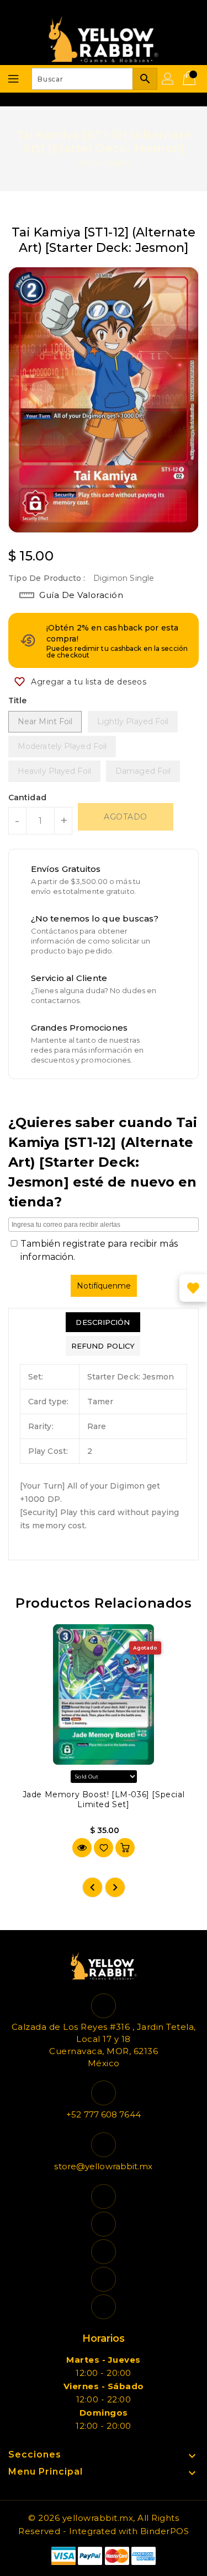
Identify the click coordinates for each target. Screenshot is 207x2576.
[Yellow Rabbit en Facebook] (104, 2197)
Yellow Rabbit (104, 163)
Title (18, 700)
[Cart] (190, 79)
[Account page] (168, 79)
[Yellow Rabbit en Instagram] (104, 2252)
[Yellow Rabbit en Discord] (104, 2279)
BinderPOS (165, 2531)
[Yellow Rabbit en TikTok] (104, 2307)
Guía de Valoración (81, 595)
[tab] (103, 1322)
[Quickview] (82, 1848)
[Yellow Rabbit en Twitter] (104, 2224)
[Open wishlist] (193, 1288)
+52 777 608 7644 (104, 2114)
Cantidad (27, 797)
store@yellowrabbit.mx (103, 2166)
